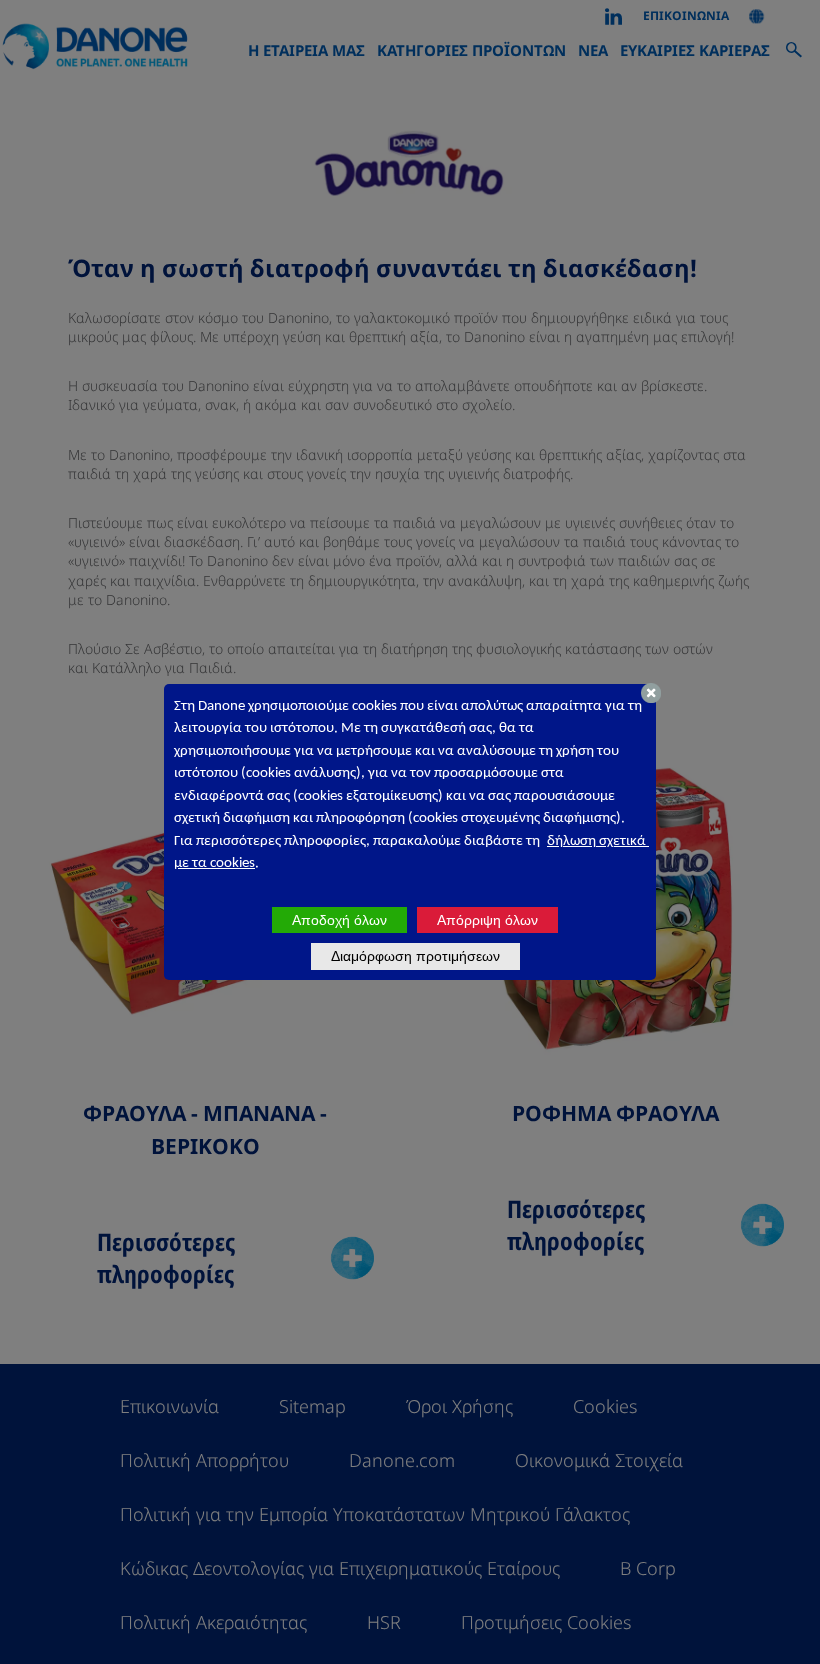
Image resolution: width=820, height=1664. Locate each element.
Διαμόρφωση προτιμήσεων (415, 956)
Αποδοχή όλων (339, 920)
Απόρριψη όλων (487, 920)
